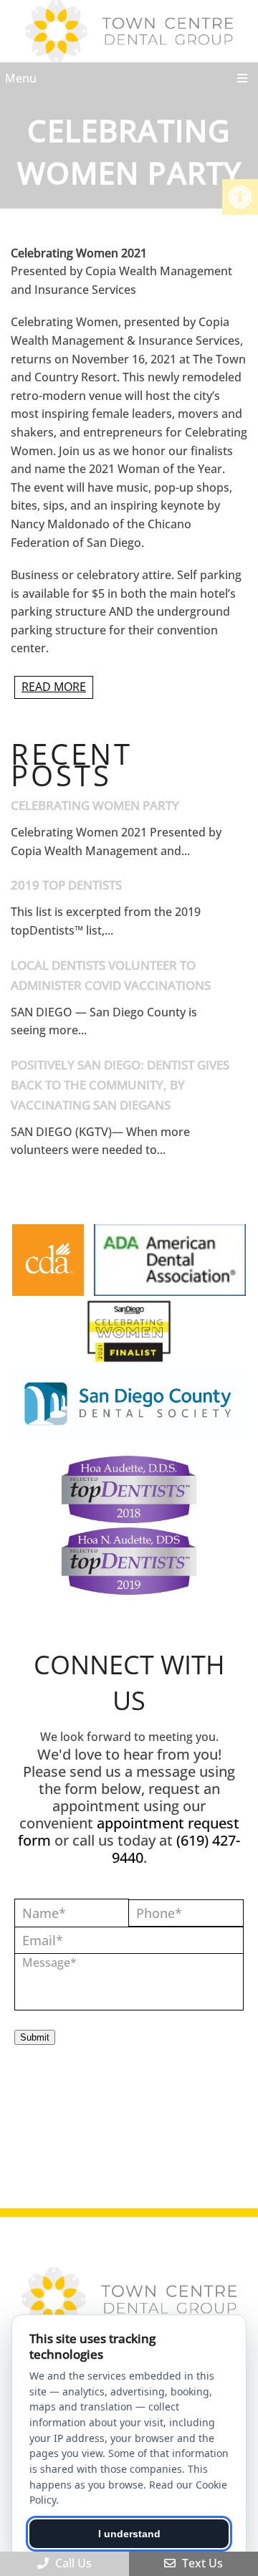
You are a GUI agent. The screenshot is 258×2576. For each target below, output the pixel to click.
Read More (54, 687)
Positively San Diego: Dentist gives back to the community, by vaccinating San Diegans (120, 1085)
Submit (35, 2037)
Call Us (72, 2563)
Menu (21, 78)
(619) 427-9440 (176, 1849)
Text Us (201, 2563)
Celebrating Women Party (95, 805)
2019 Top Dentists (66, 885)
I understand (129, 2534)
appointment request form (129, 1832)
